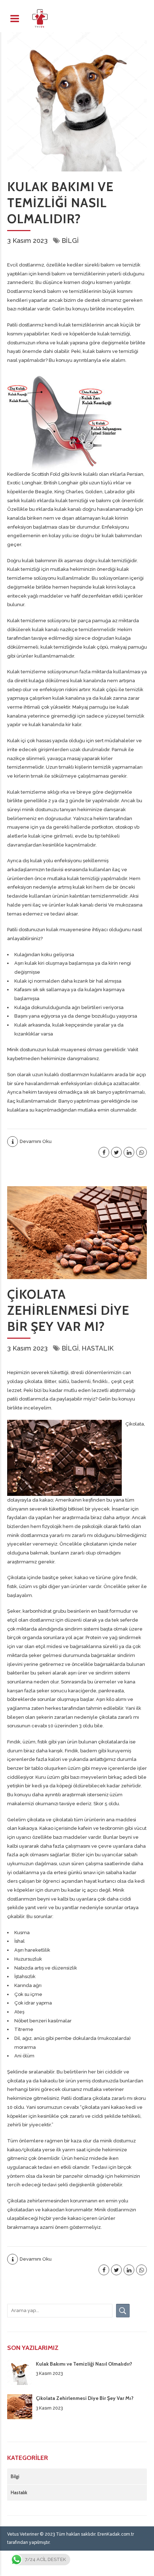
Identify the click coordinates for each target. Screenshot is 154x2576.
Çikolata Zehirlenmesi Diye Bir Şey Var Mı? (68, 1310)
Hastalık (98, 1348)
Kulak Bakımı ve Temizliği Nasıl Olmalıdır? (60, 203)
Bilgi (70, 241)
